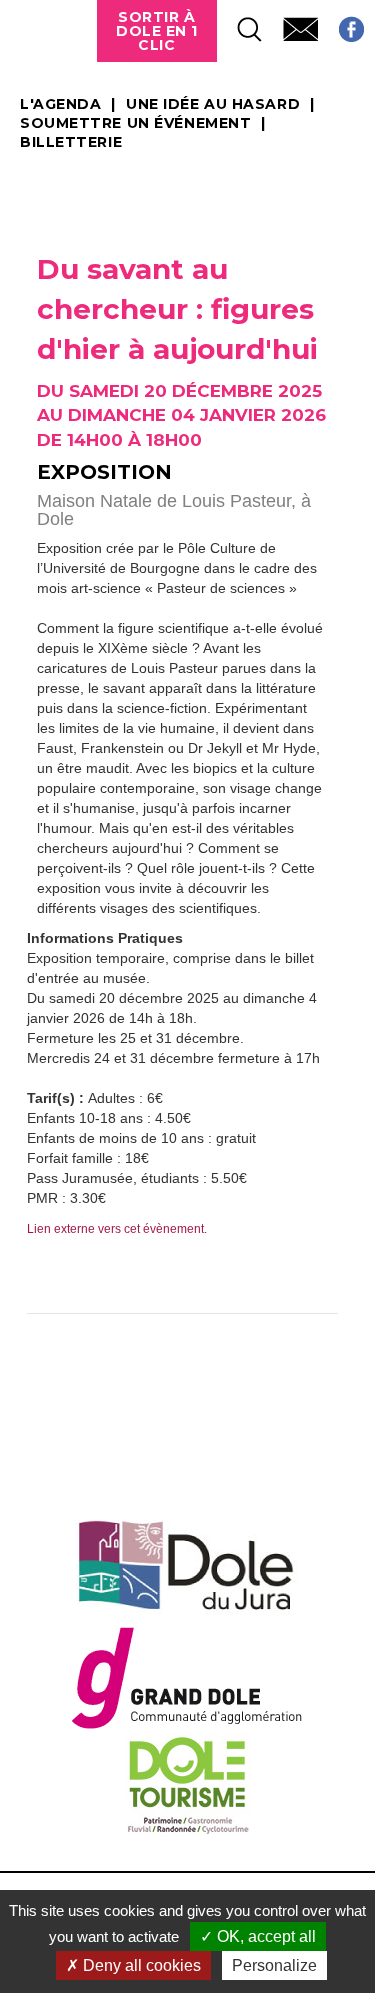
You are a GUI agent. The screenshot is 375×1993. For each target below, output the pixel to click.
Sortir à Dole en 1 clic (157, 31)
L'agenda (60, 105)
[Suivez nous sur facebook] (341, 23)
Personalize (274, 1965)
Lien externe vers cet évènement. (117, 1229)
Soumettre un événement (135, 124)
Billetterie (71, 143)
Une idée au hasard (213, 105)
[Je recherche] (240, 23)
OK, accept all (264, 1936)
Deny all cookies (140, 1965)
